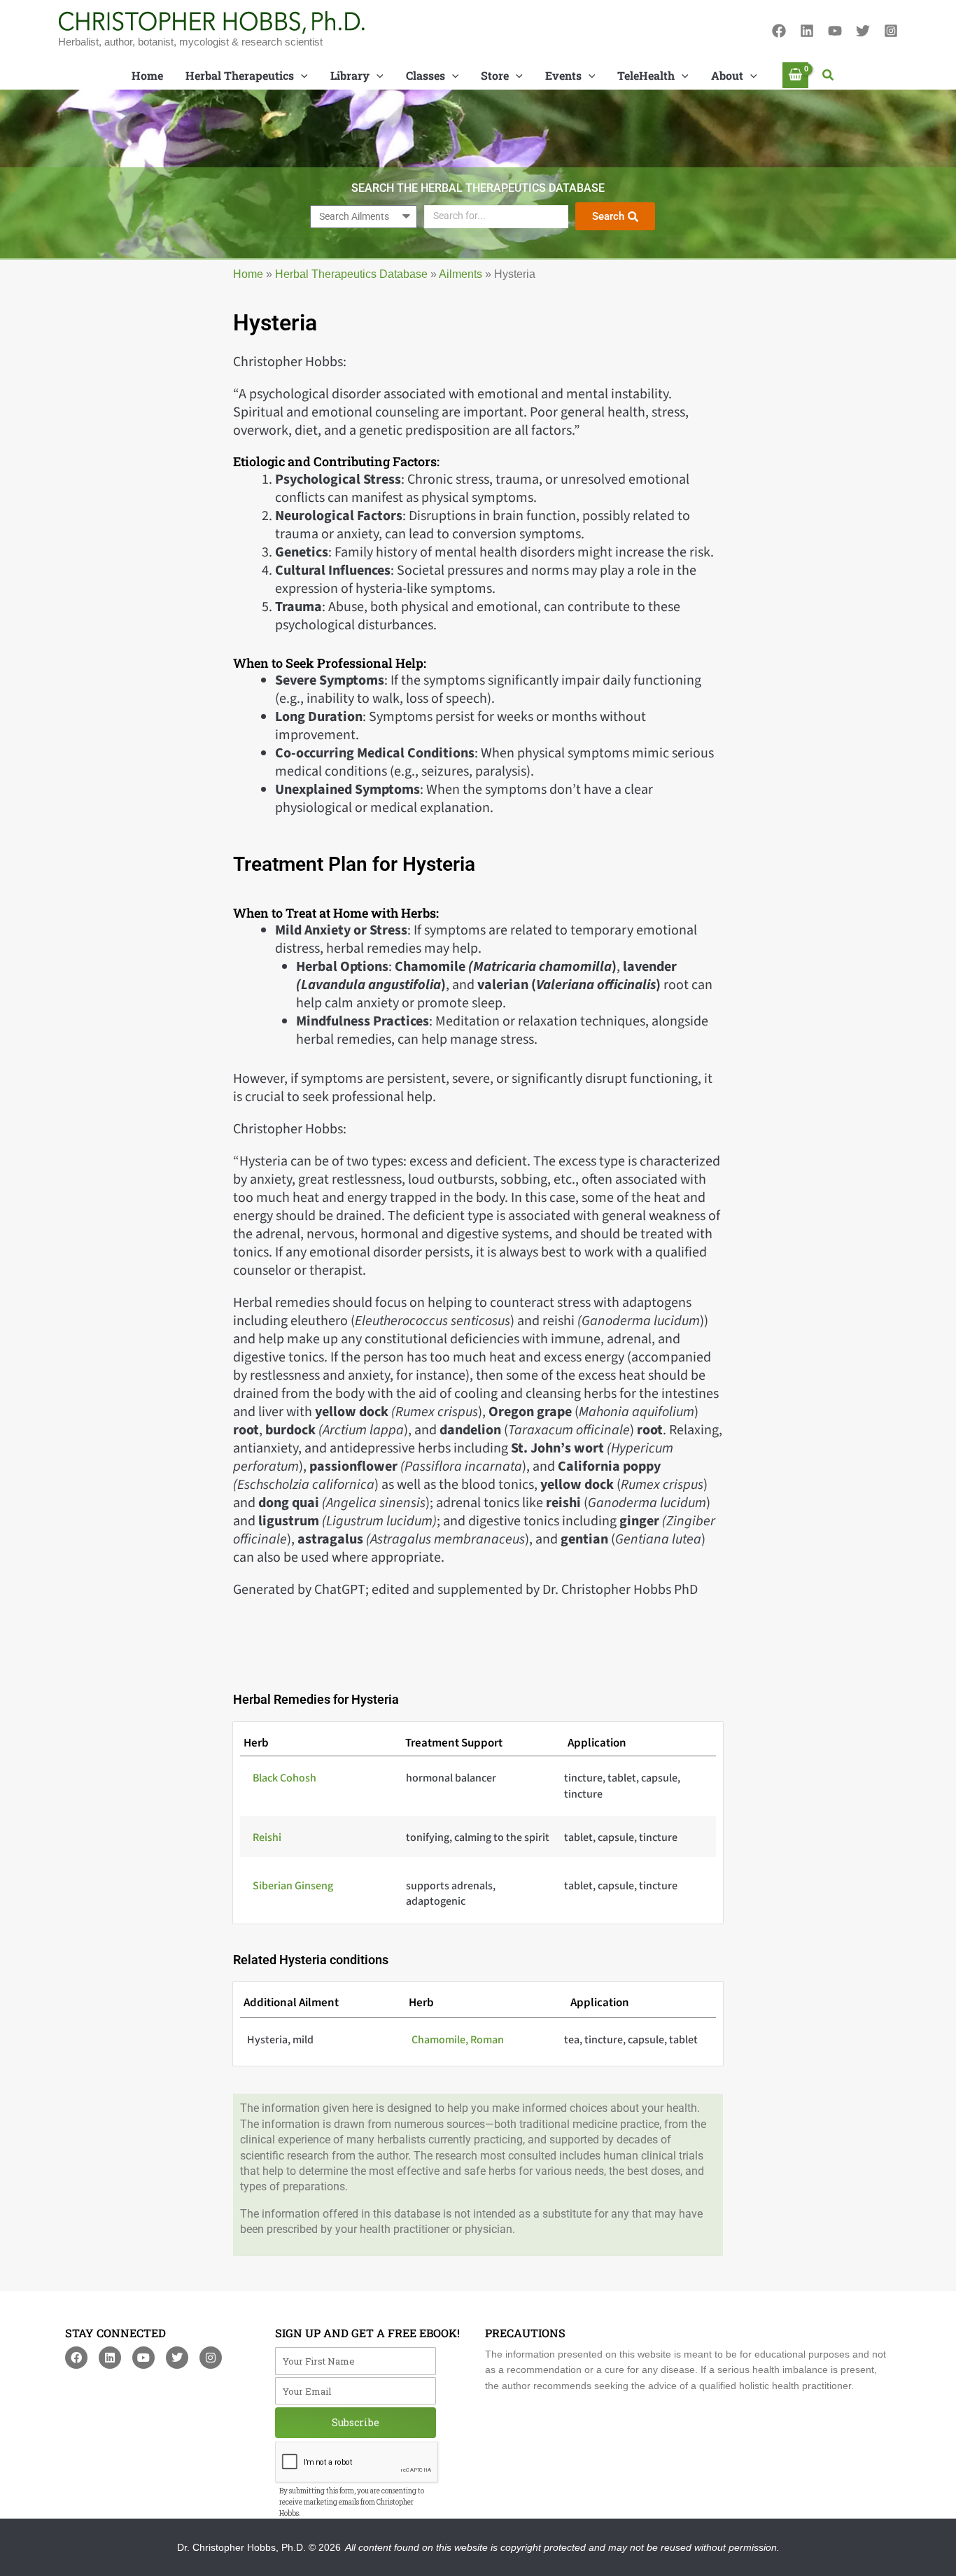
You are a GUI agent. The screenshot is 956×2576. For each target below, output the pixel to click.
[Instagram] (891, 31)
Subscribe (356, 2422)
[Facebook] (779, 31)
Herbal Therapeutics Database (351, 274)
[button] (829, 76)
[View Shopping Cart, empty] (796, 75)
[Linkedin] (807, 31)
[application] (301, 76)
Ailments (461, 274)
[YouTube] (835, 31)
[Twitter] (863, 31)
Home (248, 274)
